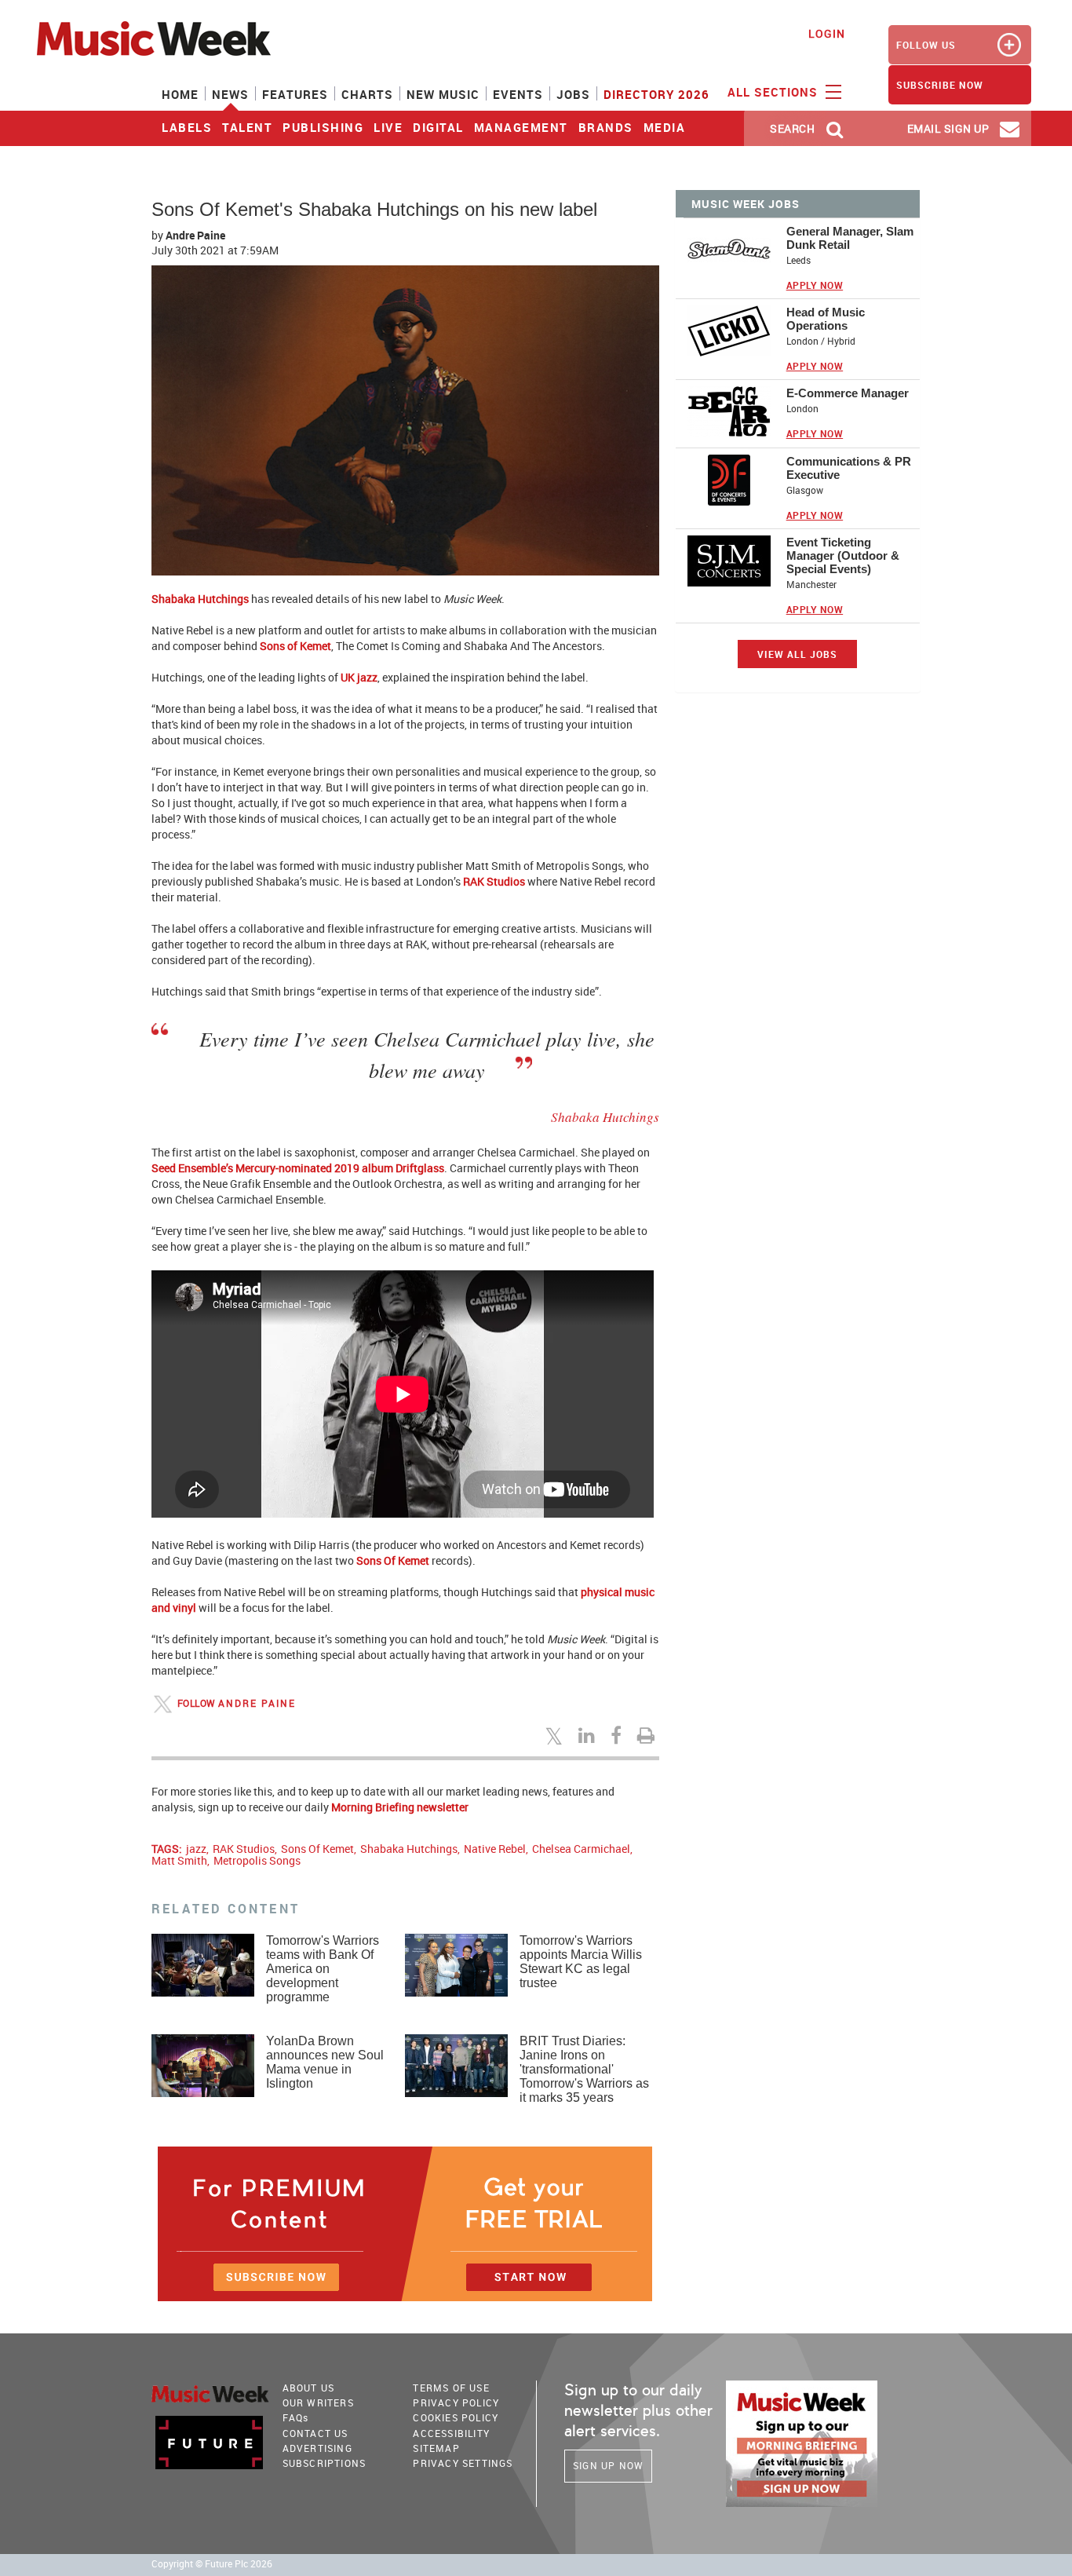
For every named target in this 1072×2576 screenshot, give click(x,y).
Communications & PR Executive (849, 468)
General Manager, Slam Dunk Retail (850, 238)
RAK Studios (494, 881)
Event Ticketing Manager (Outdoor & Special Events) (843, 555)
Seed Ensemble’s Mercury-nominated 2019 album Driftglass (298, 1168)
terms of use (451, 2388)
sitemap (436, 2448)
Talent (247, 127)
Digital (438, 127)
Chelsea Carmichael (581, 1849)
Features (295, 94)
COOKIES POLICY (456, 2417)
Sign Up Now (608, 2465)
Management (521, 127)
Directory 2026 (656, 94)
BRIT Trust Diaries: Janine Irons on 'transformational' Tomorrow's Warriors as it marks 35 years (584, 2069)
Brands (606, 127)
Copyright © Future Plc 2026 (212, 2564)
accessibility (451, 2433)
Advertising (317, 2448)
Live (388, 127)
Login (827, 33)
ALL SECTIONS (775, 92)
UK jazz (359, 677)
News (230, 94)
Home (180, 94)
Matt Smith (179, 1860)
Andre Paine (195, 235)
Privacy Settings (463, 2463)
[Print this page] (648, 1735)
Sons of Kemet (295, 646)
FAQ (296, 2417)
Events (518, 94)
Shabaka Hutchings (200, 599)
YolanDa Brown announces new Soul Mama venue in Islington (325, 2062)
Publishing (323, 127)
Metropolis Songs (257, 1860)
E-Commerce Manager (848, 393)
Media (665, 127)
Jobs (573, 94)
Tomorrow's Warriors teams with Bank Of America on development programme (323, 1969)
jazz (196, 1849)
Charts (367, 94)
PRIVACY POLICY (456, 2402)
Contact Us (315, 2433)
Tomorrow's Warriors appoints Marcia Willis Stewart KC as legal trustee (581, 1962)
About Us (309, 2388)
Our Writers (318, 2402)
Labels (187, 127)
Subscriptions (325, 2463)
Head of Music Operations (826, 319)
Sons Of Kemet (393, 1560)
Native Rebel (495, 1849)
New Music (443, 94)
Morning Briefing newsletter (400, 1807)
